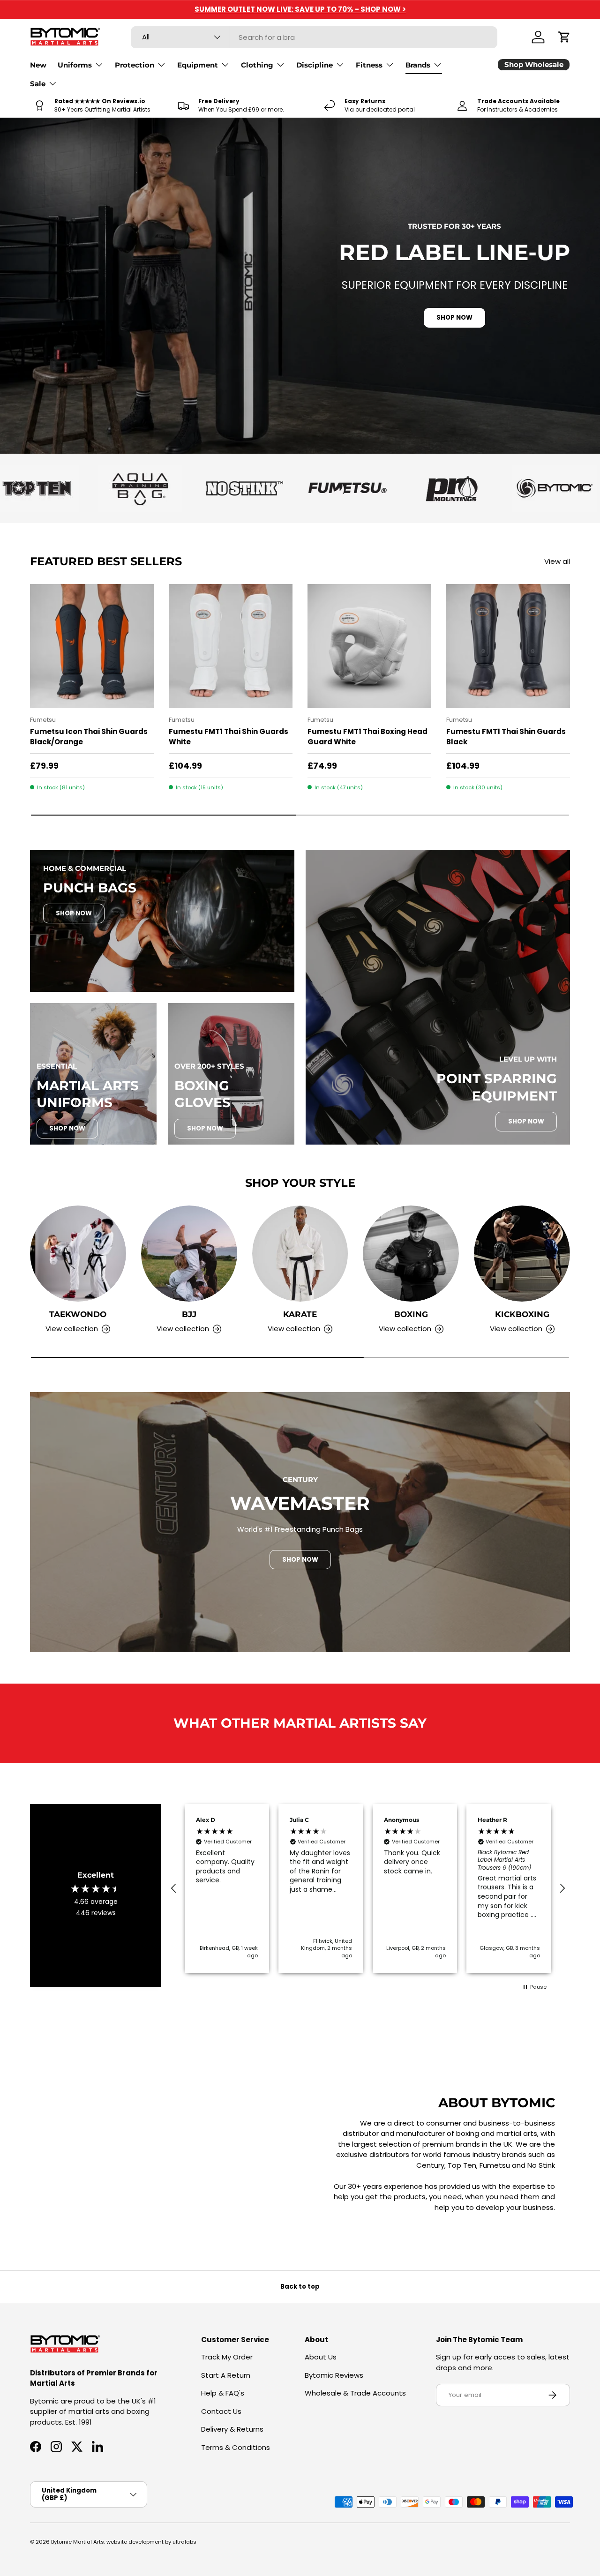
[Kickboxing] (522, 1254)
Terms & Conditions (236, 2447)
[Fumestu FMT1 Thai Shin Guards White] (231, 646)
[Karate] (300, 1254)
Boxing (411, 1314)
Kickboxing (522, 1314)
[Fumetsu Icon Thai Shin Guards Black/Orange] (92, 646)
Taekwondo (78, 1314)
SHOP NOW (454, 318)
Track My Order (227, 2357)
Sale (38, 84)
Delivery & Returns (232, 2429)
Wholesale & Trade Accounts (355, 2393)
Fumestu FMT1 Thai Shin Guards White (229, 737)
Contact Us (221, 2411)
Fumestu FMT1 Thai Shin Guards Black (506, 737)
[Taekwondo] (78, 1254)
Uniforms (75, 65)
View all (557, 561)
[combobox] (314, 37)
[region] (368, 1888)
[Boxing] (411, 1254)
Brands (418, 65)
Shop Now (74, 913)
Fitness (369, 65)
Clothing (257, 65)
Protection (135, 65)
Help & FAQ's (223, 2393)
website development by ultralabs (151, 2542)
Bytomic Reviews (334, 2375)
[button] (564, 37)
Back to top (300, 2287)
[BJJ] (189, 1254)
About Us (321, 2357)
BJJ (189, 1314)
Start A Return (226, 2375)
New (38, 65)
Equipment (198, 65)
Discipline (315, 65)
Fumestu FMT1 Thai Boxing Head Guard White (367, 737)
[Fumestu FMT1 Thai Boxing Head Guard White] (369, 646)
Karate (300, 1314)
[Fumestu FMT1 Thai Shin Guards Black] (508, 646)
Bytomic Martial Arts (78, 2542)
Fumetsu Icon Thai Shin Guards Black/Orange (89, 737)
